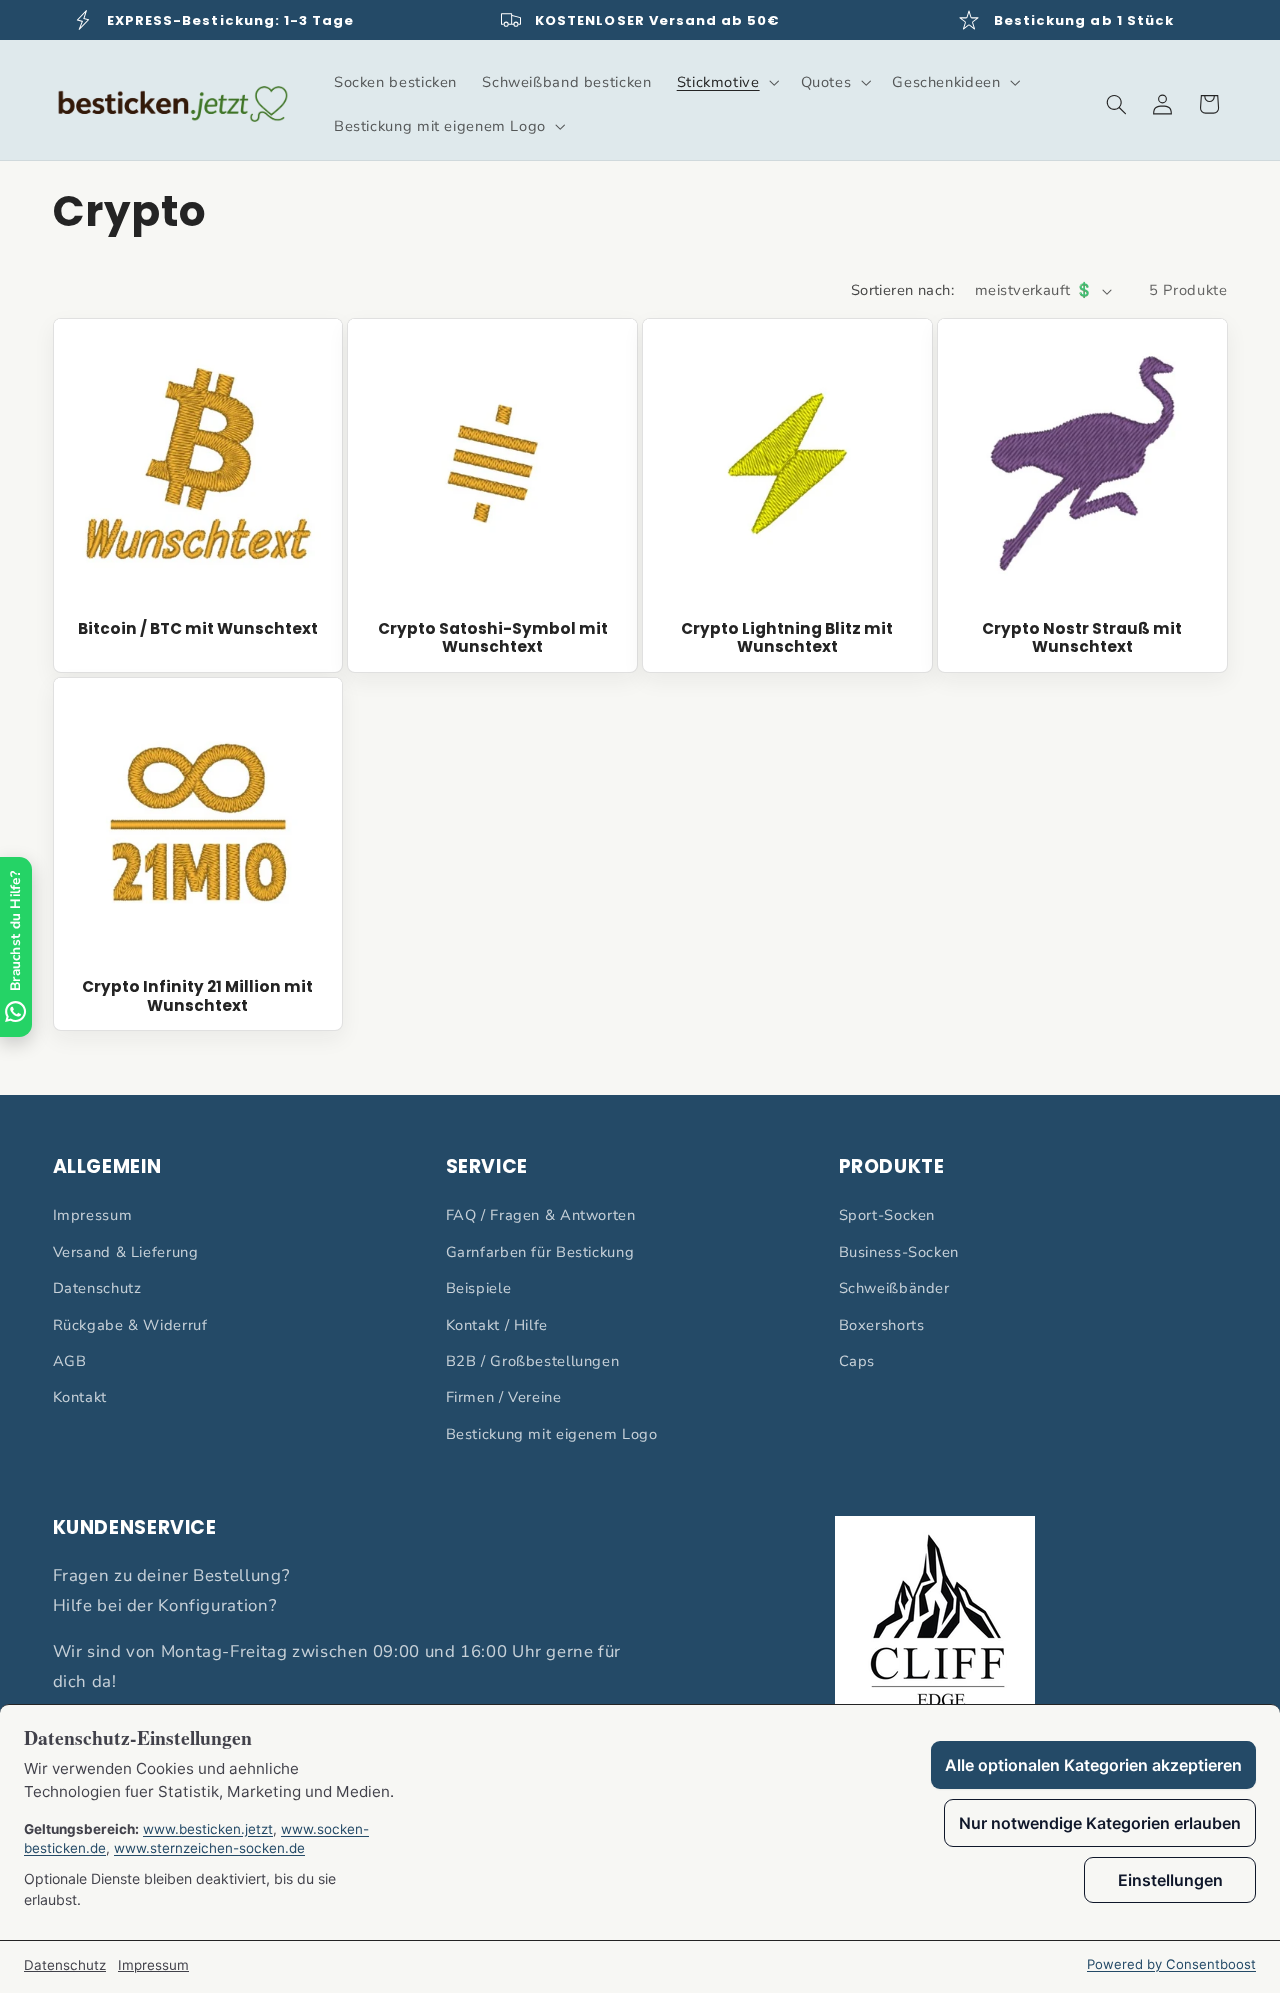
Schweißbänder (894, 1288)
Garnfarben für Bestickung (540, 1252)
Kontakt (80, 1397)
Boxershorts (882, 1325)
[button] (726, 82)
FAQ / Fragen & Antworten (541, 1215)
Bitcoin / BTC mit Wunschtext (198, 629)
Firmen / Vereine (504, 1397)
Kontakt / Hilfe (497, 1325)
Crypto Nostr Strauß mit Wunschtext (1082, 638)
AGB (70, 1361)
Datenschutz (97, 1288)
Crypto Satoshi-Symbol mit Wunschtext (493, 638)
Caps (857, 1361)
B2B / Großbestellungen (533, 1361)
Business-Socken (899, 1252)
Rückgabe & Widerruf (130, 1325)
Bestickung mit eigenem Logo (552, 1434)
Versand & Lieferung (126, 1252)
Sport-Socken (887, 1215)
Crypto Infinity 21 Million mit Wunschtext (197, 996)
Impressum (93, 1215)
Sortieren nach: (902, 290)
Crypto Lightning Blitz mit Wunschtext (787, 638)
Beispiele (479, 1288)
